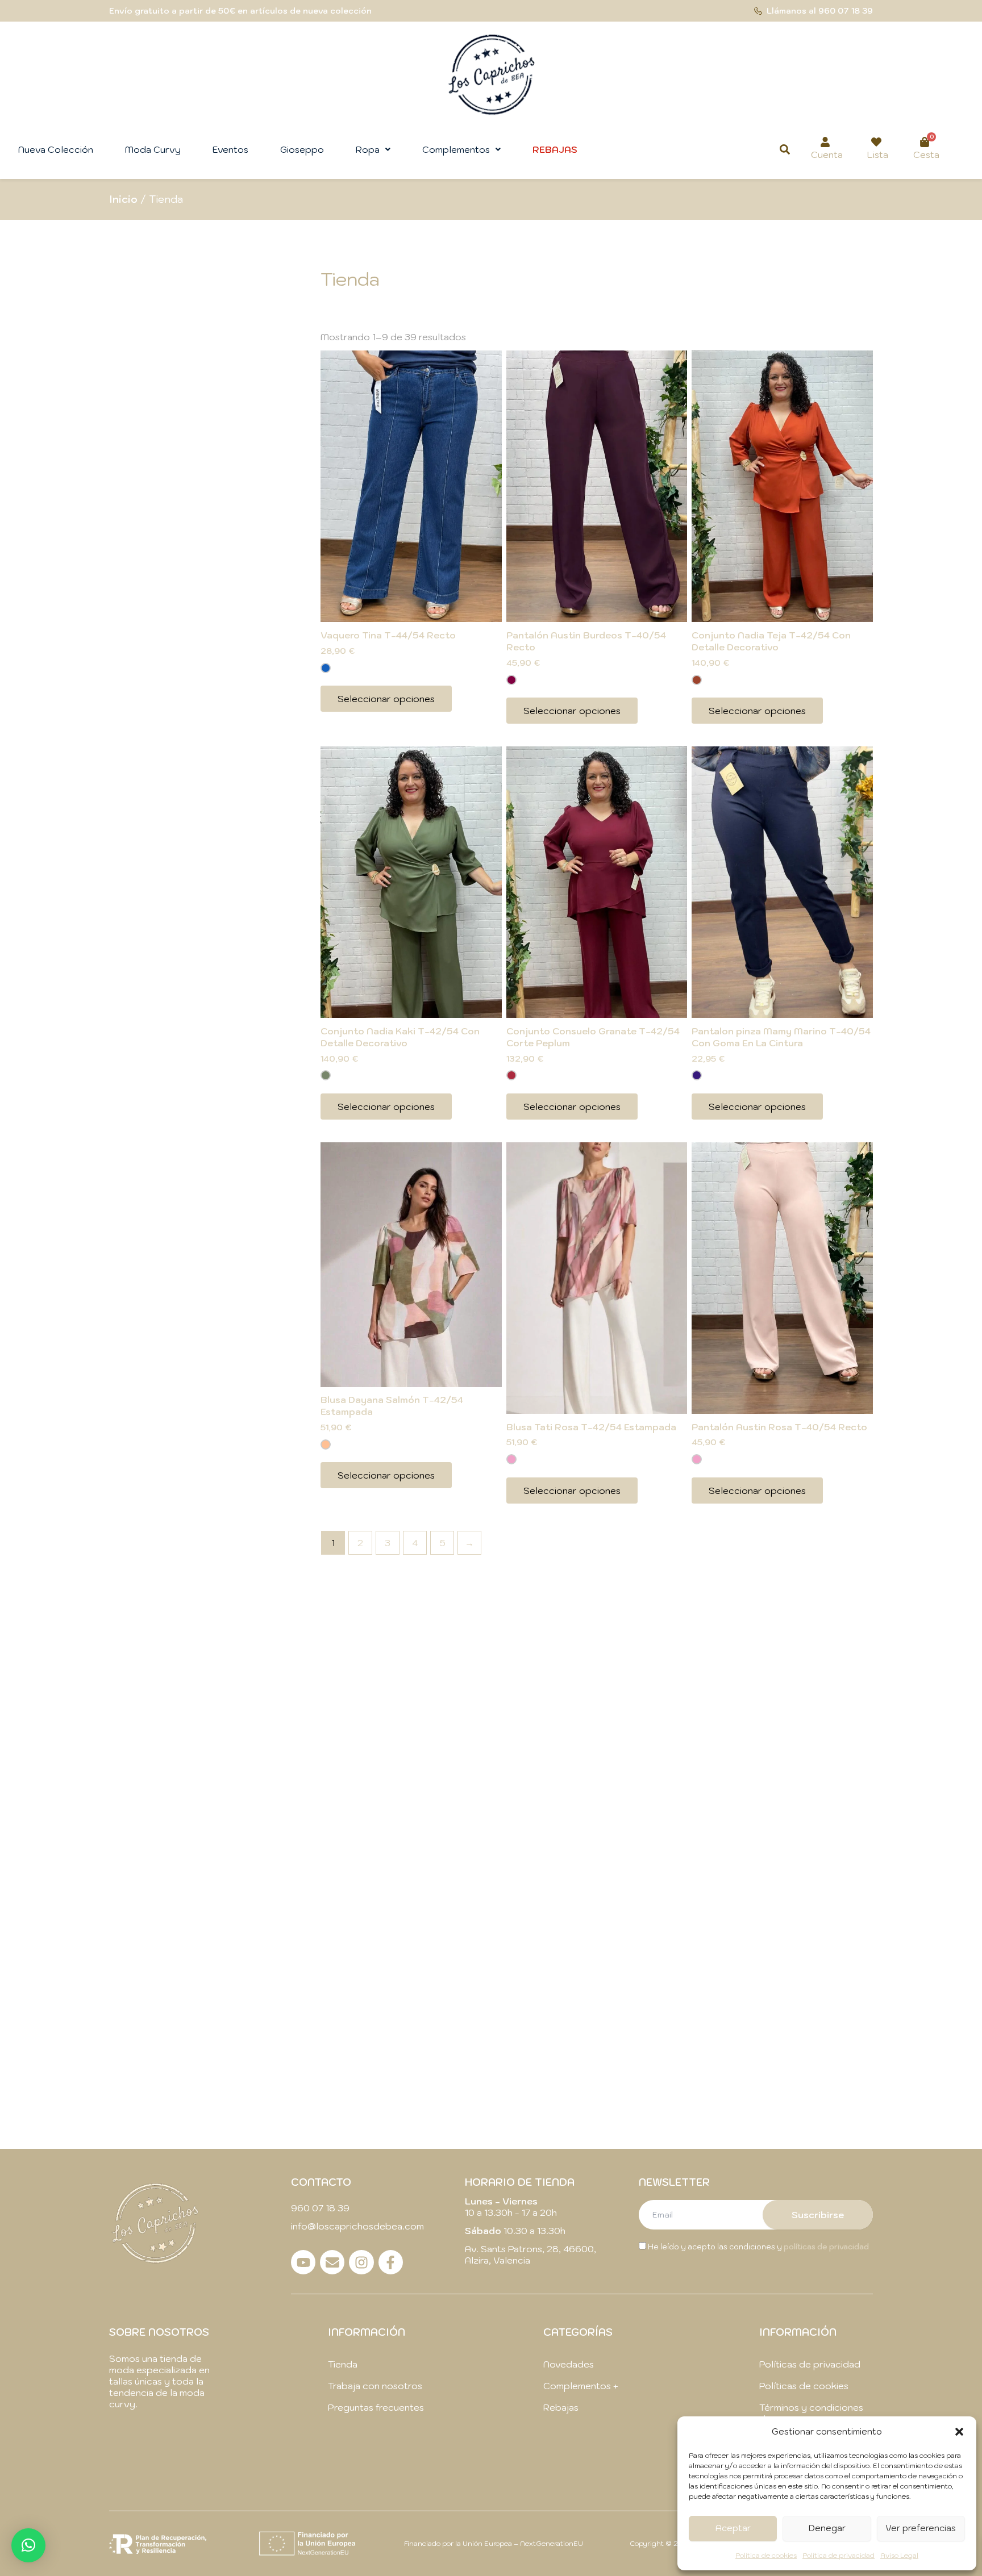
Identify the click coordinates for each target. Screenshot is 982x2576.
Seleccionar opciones (386, 699)
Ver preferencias (921, 2528)
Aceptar (733, 2528)
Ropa (368, 149)
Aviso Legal (899, 2555)
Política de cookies (766, 2555)
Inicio (123, 199)
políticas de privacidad (826, 2247)
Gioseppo (302, 149)
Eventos (230, 149)
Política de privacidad (839, 2555)
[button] (959, 2432)
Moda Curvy (153, 149)
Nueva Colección (56, 149)
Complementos (456, 149)
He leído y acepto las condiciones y (758, 2247)
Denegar (827, 2528)
